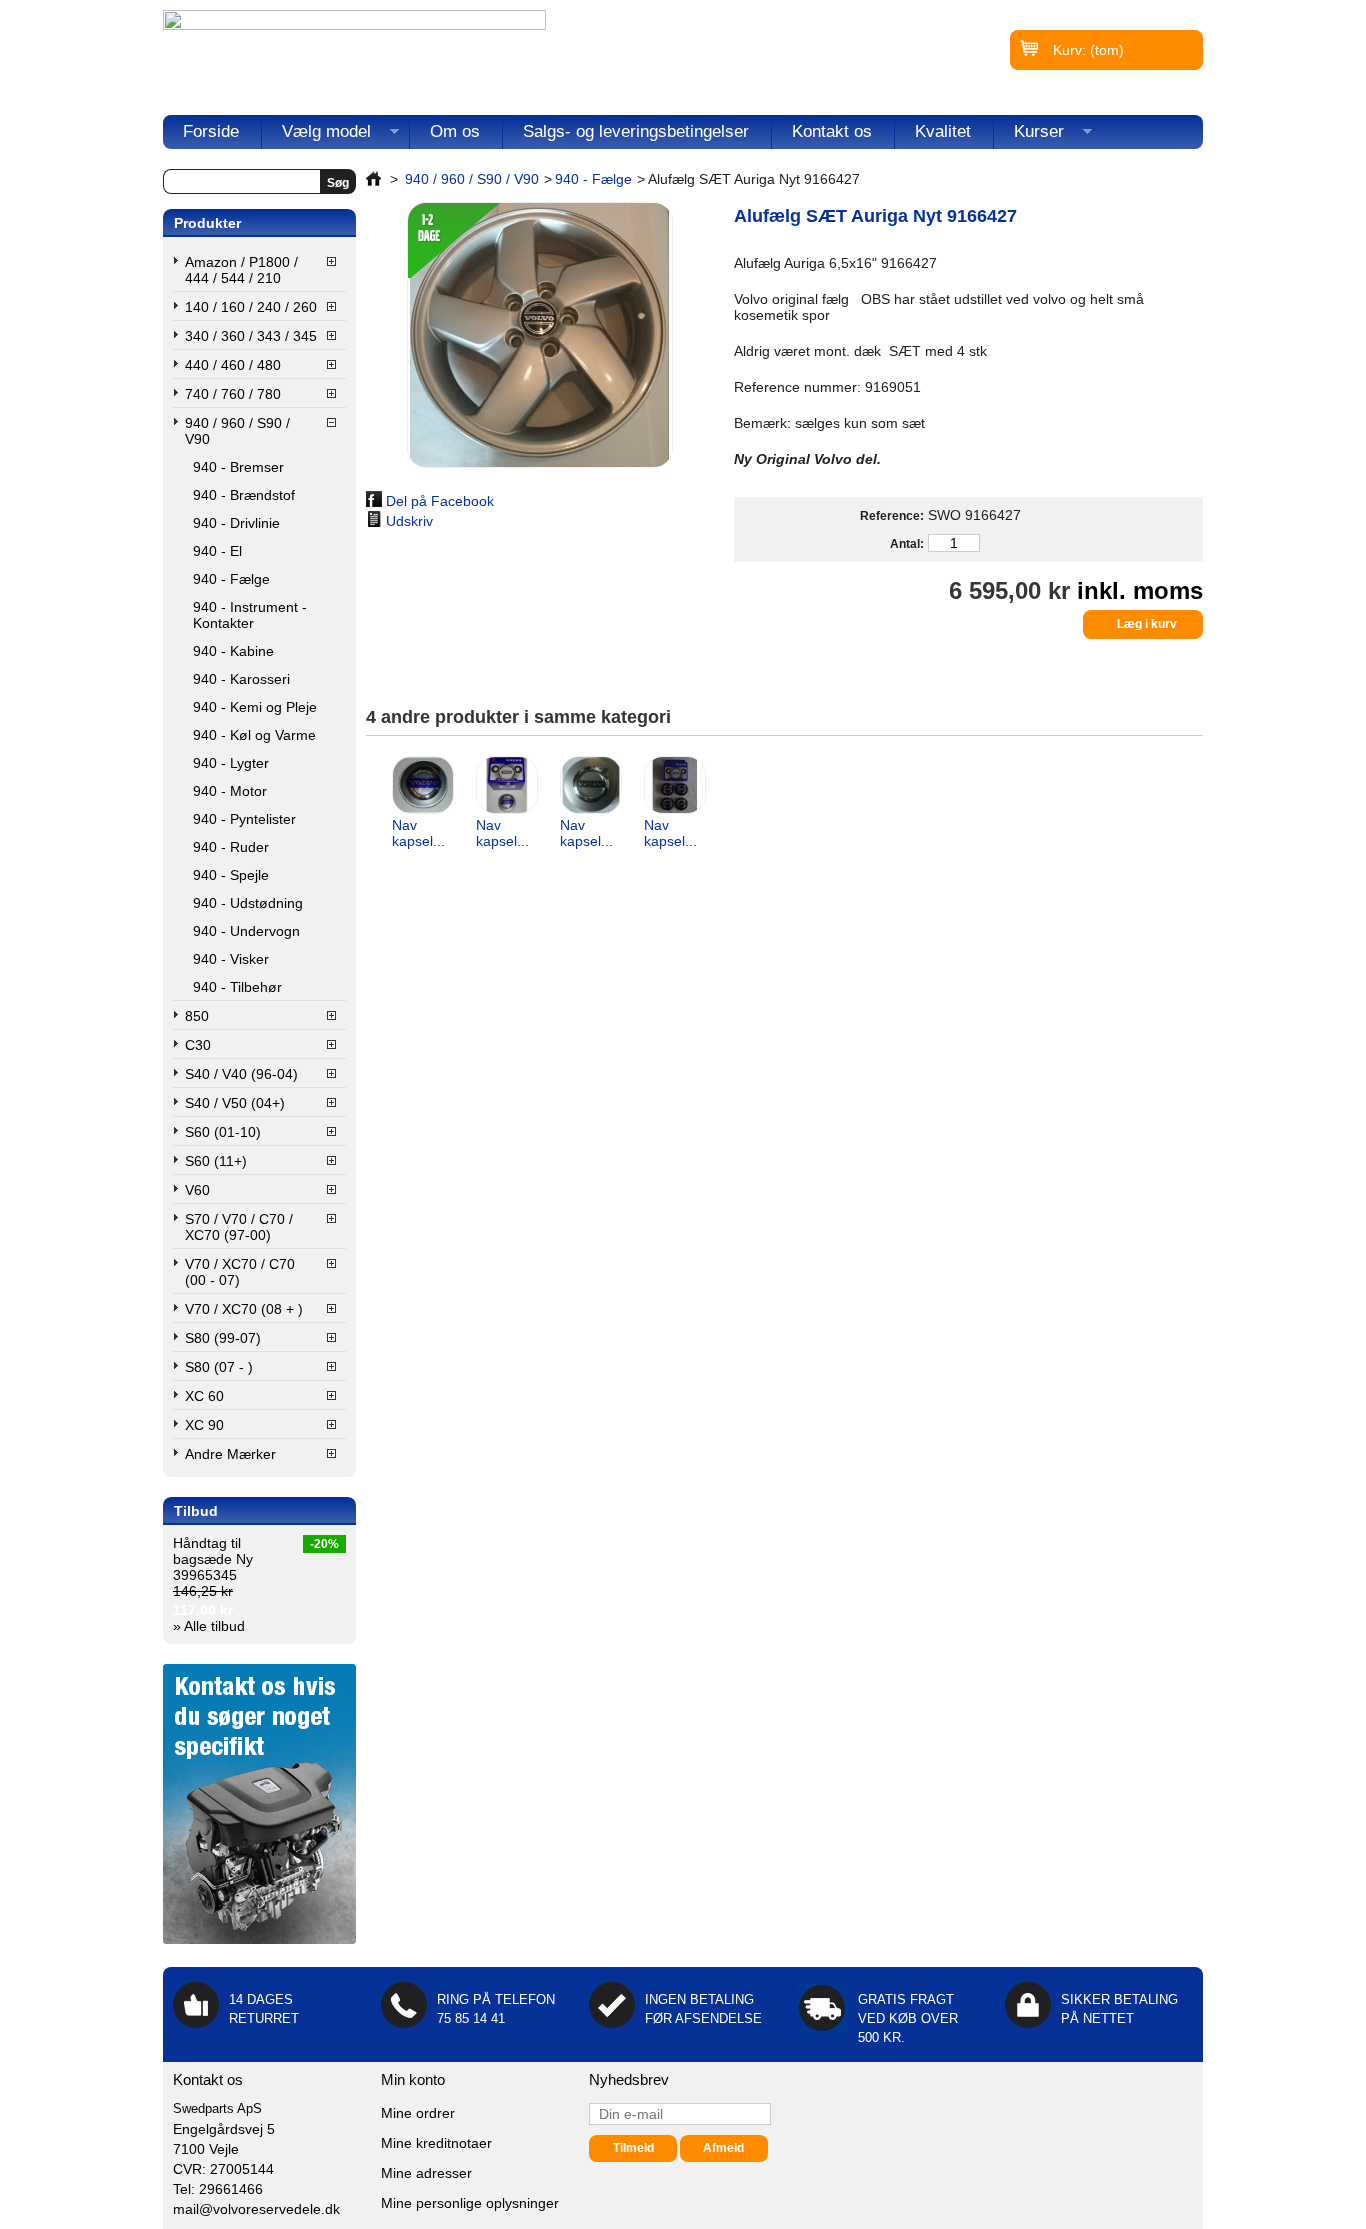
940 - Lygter (231, 763)
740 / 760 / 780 (233, 394)
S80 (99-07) (223, 1338)
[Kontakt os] (259, 1939)
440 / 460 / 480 (233, 365)
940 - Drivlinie (236, 523)
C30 (198, 1045)
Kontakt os (832, 131)
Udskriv (409, 521)
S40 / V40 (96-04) (241, 1074)
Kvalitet (943, 131)
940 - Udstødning (248, 903)
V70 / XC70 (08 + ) (244, 1309)
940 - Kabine (233, 651)
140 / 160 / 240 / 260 (251, 307)
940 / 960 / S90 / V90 (237, 431)
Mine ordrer (418, 2113)
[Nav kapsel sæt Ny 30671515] (506, 786)
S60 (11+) (216, 1161)
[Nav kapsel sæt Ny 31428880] (674, 786)
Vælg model (316, 135)
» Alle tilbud (209, 1626)
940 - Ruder (231, 847)
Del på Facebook (440, 501)
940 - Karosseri (241, 679)
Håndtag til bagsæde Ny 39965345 (213, 1559)
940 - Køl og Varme (254, 735)
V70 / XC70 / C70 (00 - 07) (240, 1272)
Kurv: (1088, 50)
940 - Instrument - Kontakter (250, 615)
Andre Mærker (230, 1454)
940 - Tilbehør (237, 987)
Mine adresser (426, 2173)
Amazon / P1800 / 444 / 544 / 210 (241, 270)
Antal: (906, 544)
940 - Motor (230, 791)
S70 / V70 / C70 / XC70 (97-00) (239, 1227)
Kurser (1029, 135)
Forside (211, 131)
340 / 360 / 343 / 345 (251, 336)
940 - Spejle (231, 875)
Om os (455, 131)
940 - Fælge (231, 579)
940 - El (217, 551)
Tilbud (196, 1511)
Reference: (891, 516)
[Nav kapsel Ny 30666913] (422, 786)
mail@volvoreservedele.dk (256, 2209)
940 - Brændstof (244, 495)
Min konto (413, 2079)
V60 (197, 1190)
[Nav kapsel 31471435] (590, 786)
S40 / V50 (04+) (235, 1103)
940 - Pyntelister (244, 819)
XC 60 (204, 1396)
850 (197, 1016)
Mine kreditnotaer (436, 2143)
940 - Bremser (238, 467)
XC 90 (204, 1425)
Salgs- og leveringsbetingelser (636, 131)
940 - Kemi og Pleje (255, 707)
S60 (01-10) (223, 1132)
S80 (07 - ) (219, 1367)
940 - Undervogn (246, 931)
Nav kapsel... (418, 833)
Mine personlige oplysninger (470, 2203)
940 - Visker (231, 959)
